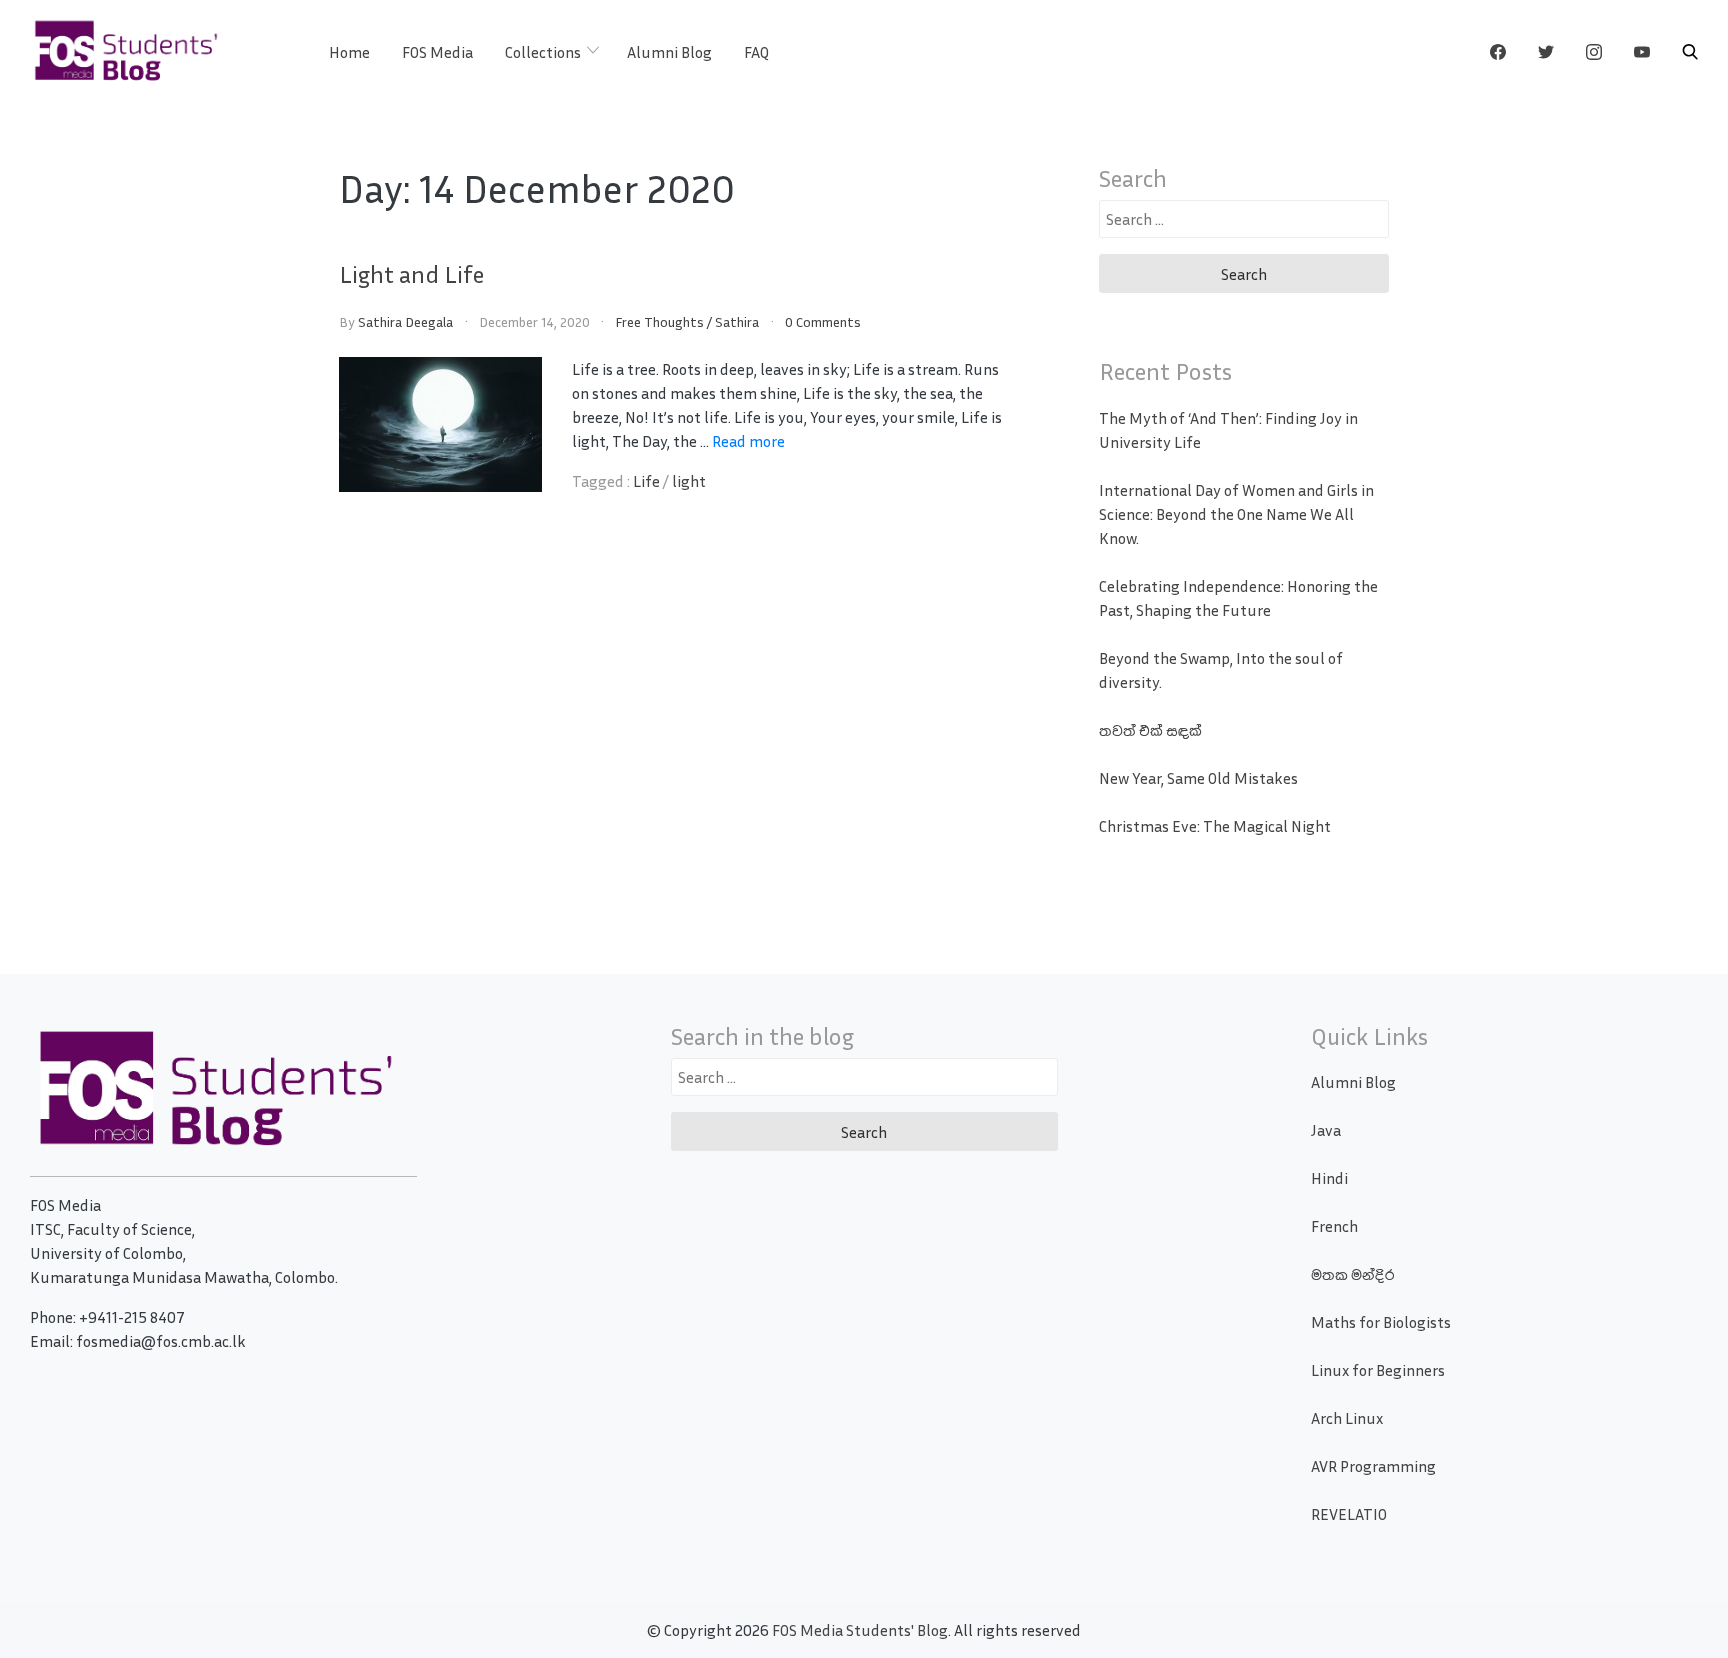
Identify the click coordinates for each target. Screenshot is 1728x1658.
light (689, 481)
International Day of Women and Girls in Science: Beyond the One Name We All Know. (1236, 514)
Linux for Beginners (1378, 1370)
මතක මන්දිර (1352, 1274)
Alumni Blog (669, 52)
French (1334, 1226)
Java (1326, 1130)
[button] (1690, 52)
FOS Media (437, 52)
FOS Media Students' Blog (860, 1630)
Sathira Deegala (405, 321)
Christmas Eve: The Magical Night (1215, 826)
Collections (543, 52)
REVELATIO (1349, 1514)
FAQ (756, 52)
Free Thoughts (659, 321)
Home (349, 52)
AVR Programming (1373, 1466)
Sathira (737, 321)
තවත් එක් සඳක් (1150, 730)
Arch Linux (1347, 1418)
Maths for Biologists (1381, 1322)
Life (646, 481)
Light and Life (411, 274)
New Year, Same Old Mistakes (1198, 778)
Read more (748, 441)
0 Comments (823, 321)
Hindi (1329, 1178)
